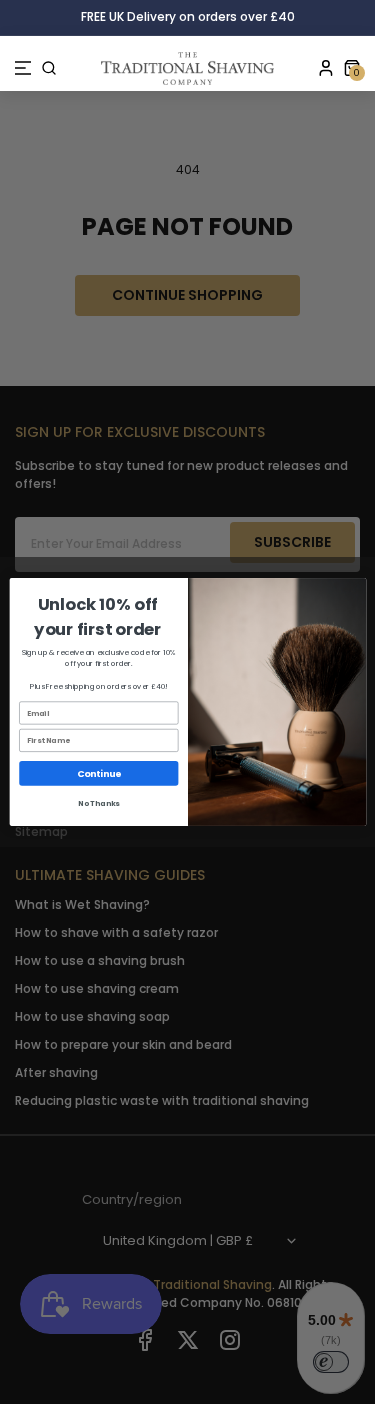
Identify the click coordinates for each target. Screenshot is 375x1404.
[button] (23, 68)
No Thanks (98, 803)
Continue (98, 773)
